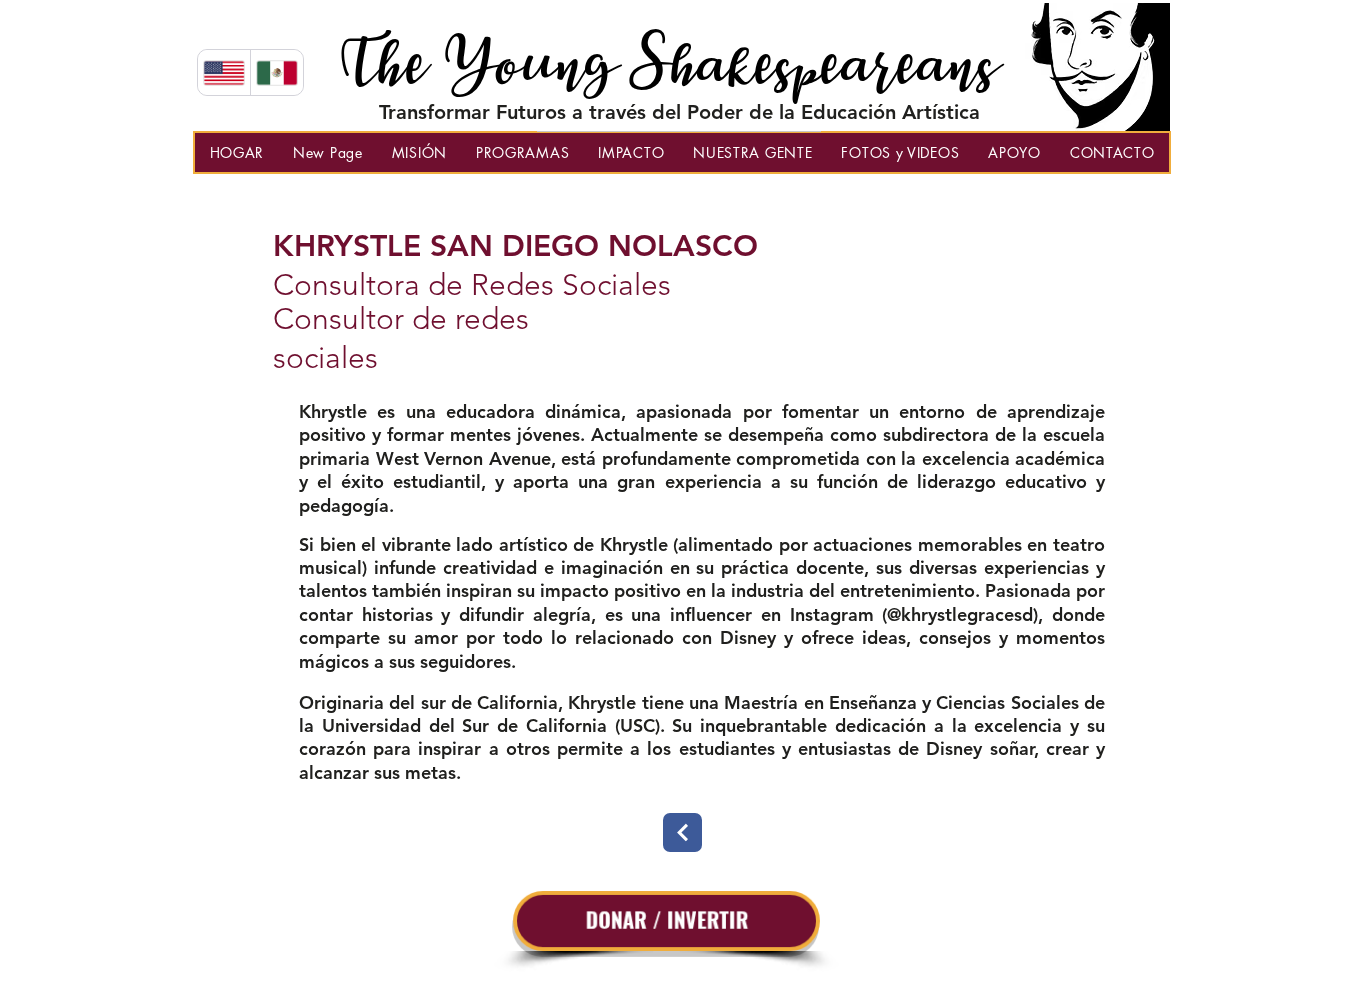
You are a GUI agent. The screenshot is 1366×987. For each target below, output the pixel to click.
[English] (224, 72)
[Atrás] (682, 832)
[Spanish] (276, 72)
